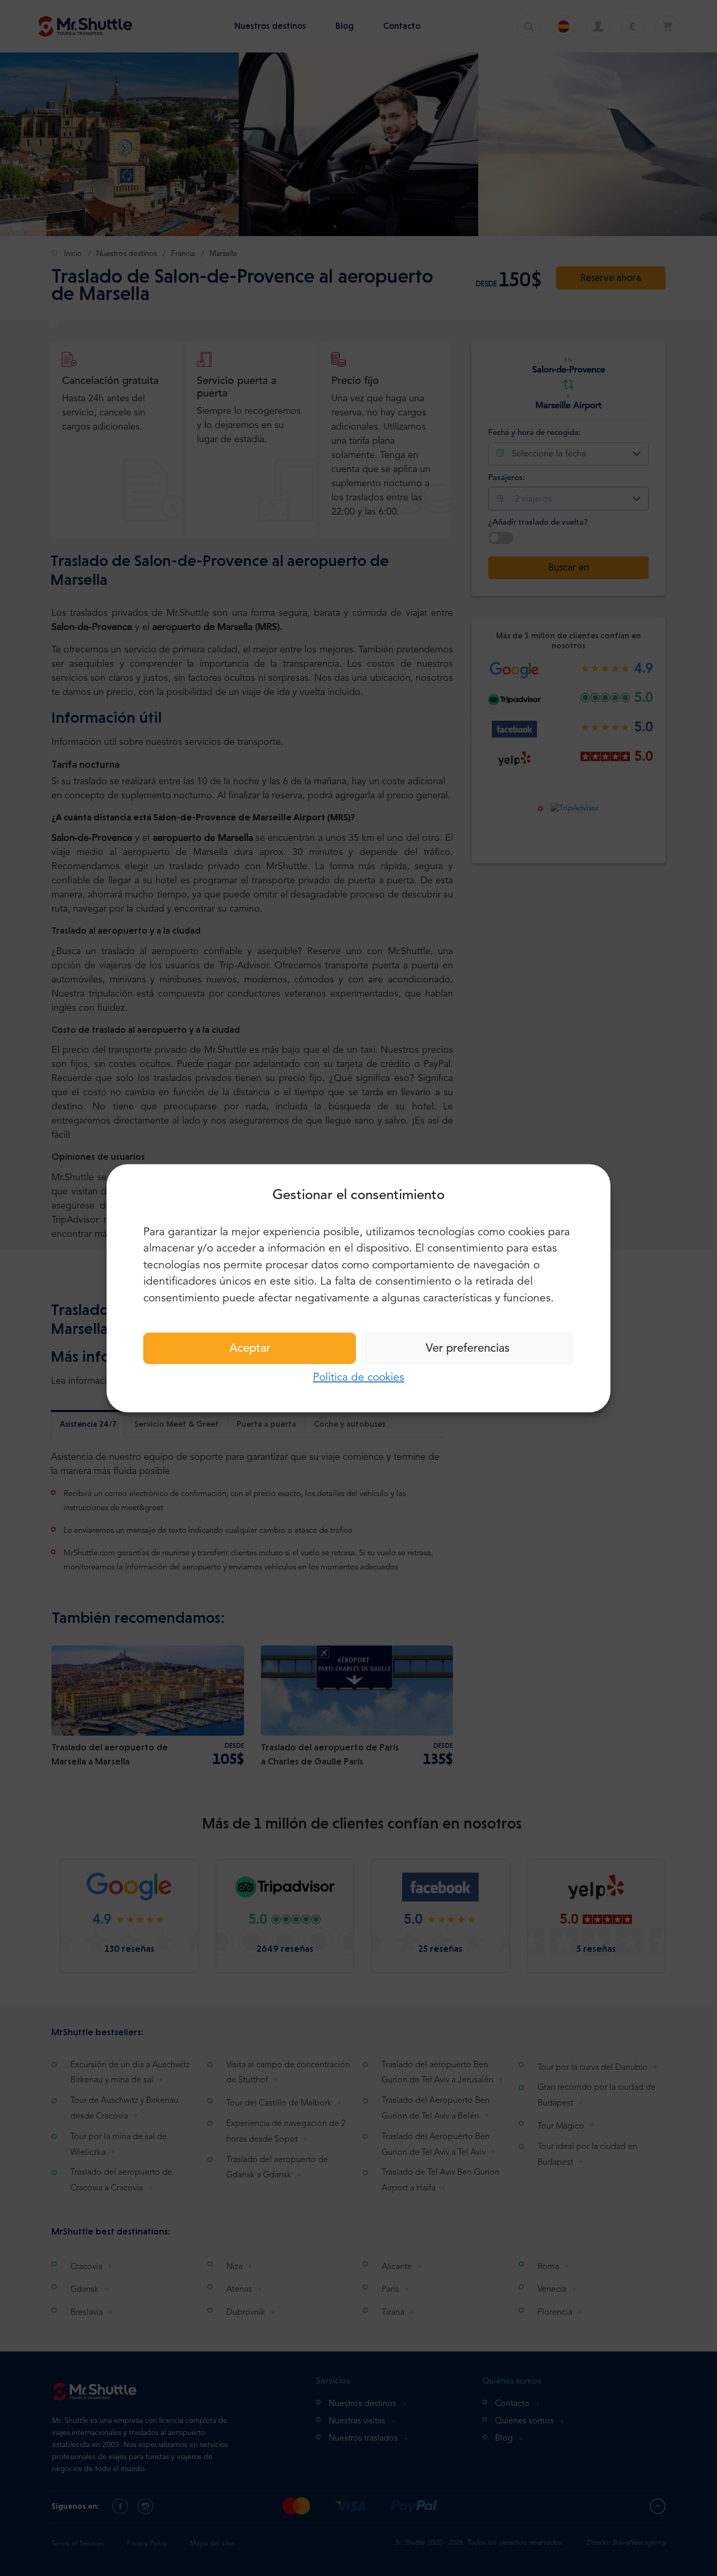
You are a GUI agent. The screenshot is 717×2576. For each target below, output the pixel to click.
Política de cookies (358, 1378)
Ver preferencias (468, 1349)
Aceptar (250, 1349)
